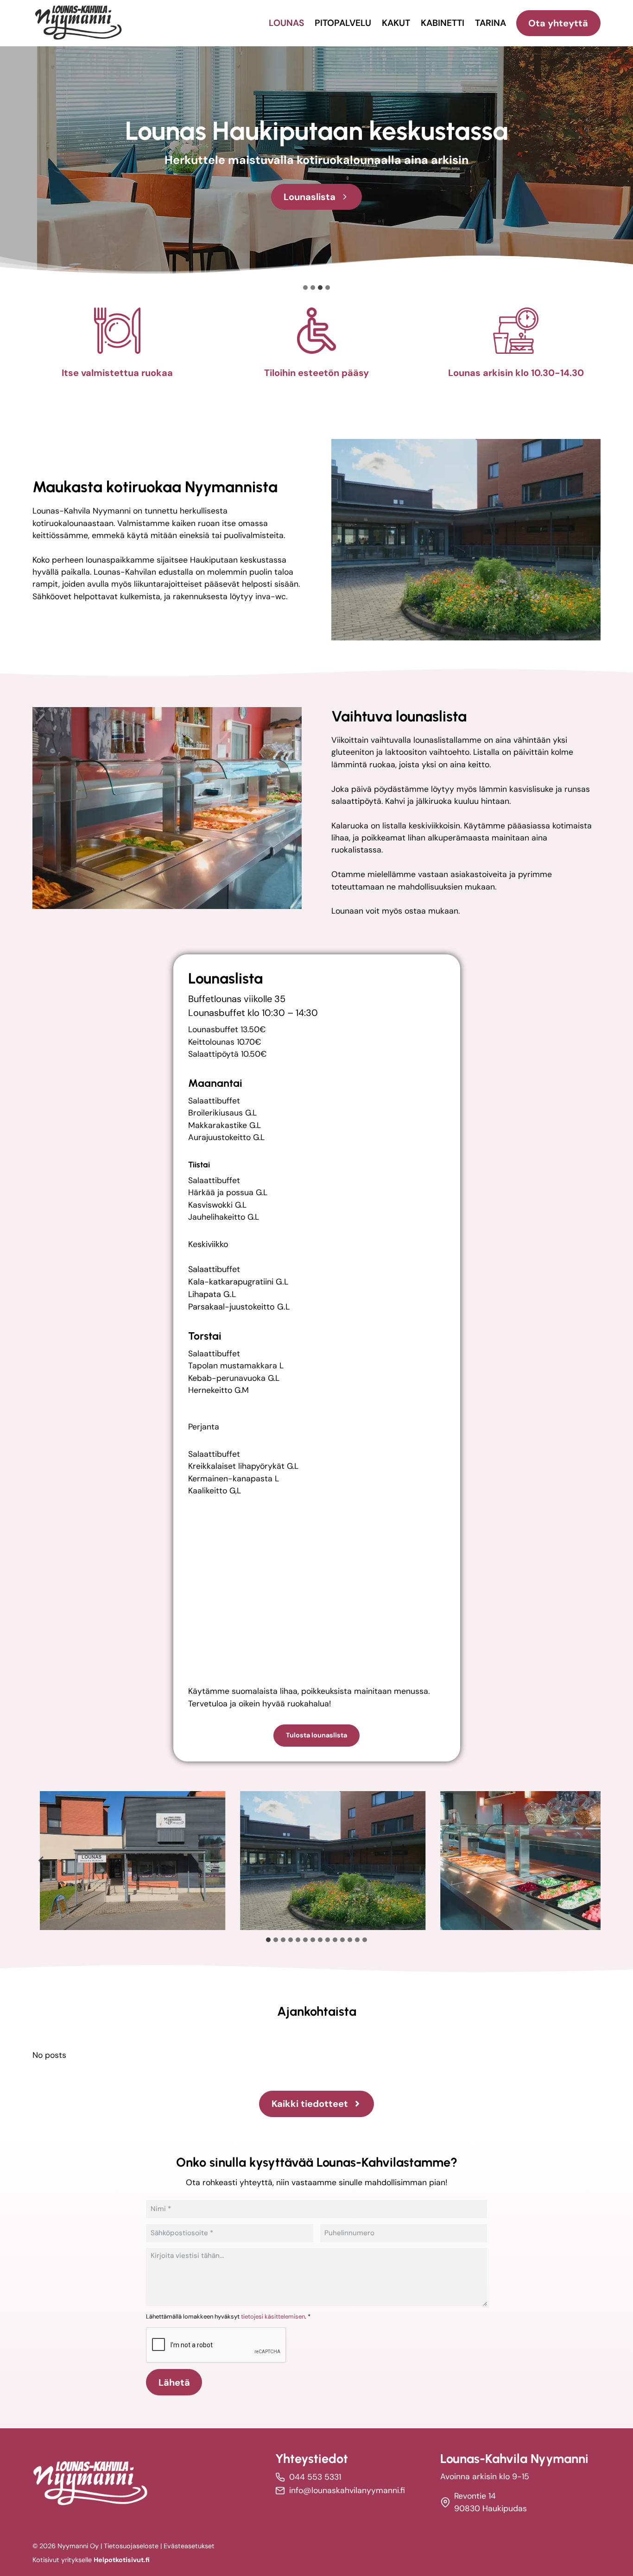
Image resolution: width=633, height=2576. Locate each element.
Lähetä (174, 2382)
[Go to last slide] (41, 1861)
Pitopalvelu (343, 23)
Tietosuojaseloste (131, 2546)
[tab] (268, 1940)
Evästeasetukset (189, 2546)
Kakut (396, 23)
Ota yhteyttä (558, 23)
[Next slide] (592, 1861)
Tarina (491, 23)
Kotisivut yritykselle (91, 2560)
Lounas (286, 23)
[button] (133, 1861)
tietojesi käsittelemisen (273, 2316)
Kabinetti (443, 23)
